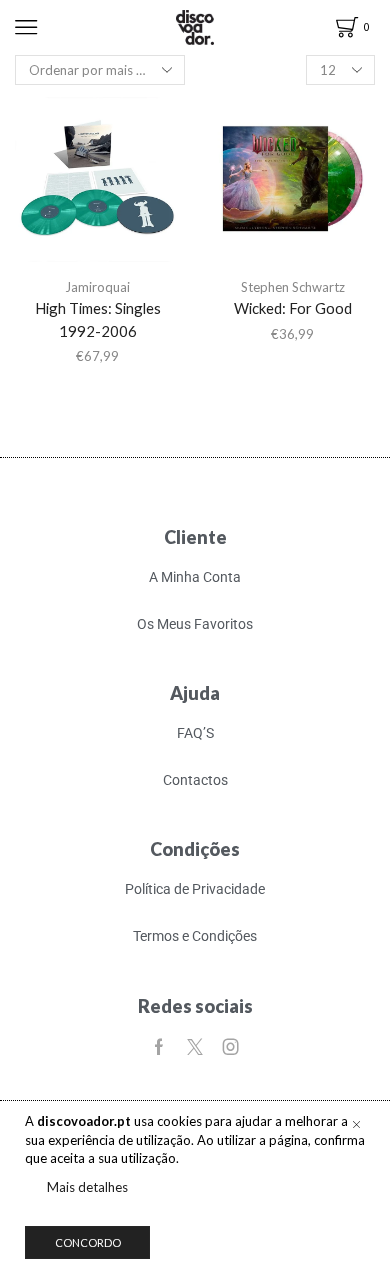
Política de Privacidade (195, 889)
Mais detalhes (87, 1187)
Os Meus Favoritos (195, 624)
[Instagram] (231, 1047)
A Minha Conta (195, 577)
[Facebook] (159, 1047)
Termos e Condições (195, 936)
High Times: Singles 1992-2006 (98, 319)
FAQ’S (195, 733)
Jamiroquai (97, 287)
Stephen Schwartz (293, 287)
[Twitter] (195, 1047)
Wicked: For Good (293, 308)
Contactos (195, 780)
